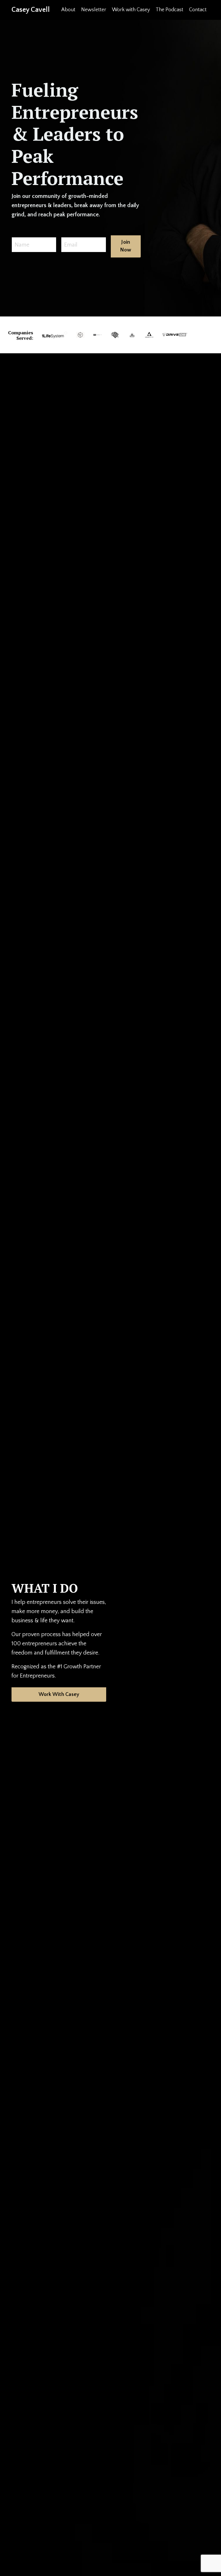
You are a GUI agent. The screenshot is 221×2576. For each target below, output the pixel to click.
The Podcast (169, 10)
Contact (198, 10)
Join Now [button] (126, 246)
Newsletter (94, 10)
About (68, 10)
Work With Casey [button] (59, 1695)
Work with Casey (131, 10)
